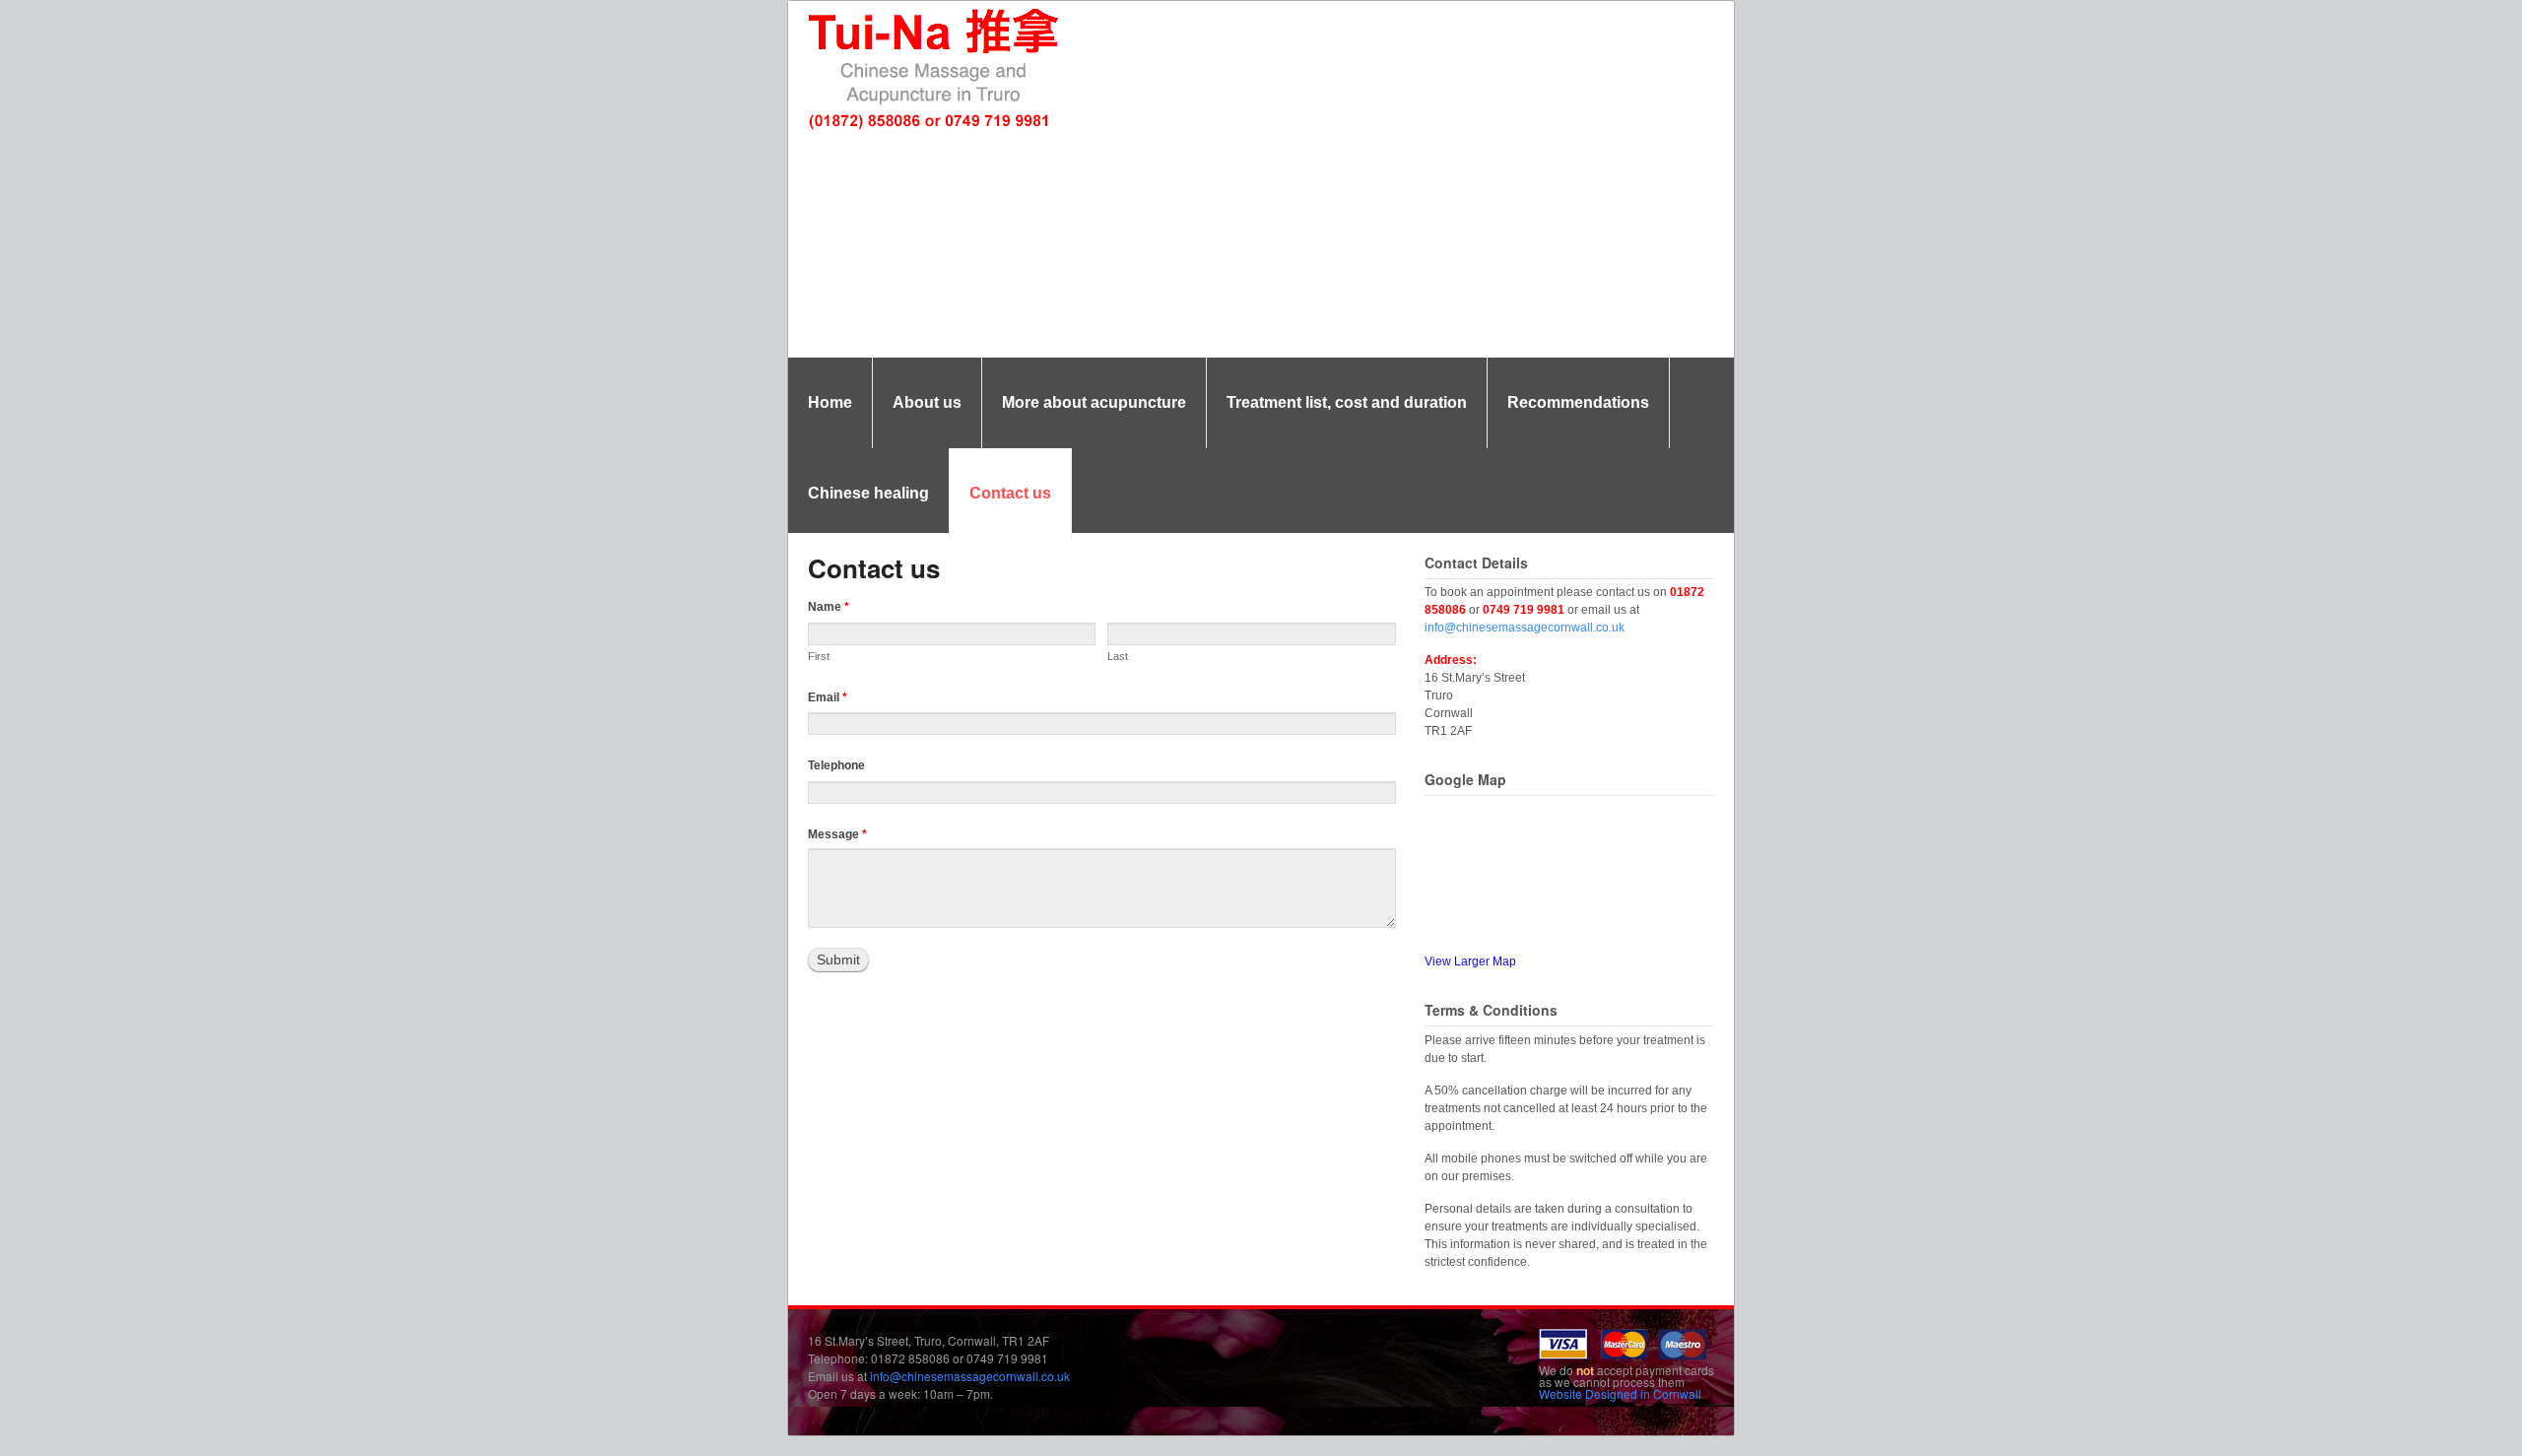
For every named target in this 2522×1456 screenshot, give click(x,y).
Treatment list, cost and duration (1347, 402)
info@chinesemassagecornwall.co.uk (1525, 628)
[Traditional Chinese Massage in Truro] (931, 127)
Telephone (836, 765)
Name (829, 607)
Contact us (1010, 493)
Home (830, 402)
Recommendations (1578, 402)
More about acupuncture (1094, 402)
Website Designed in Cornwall (1620, 1393)
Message (837, 834)
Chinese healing (868, 493)
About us (927, 402)
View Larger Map (1470, 961)
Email (828, 697)
